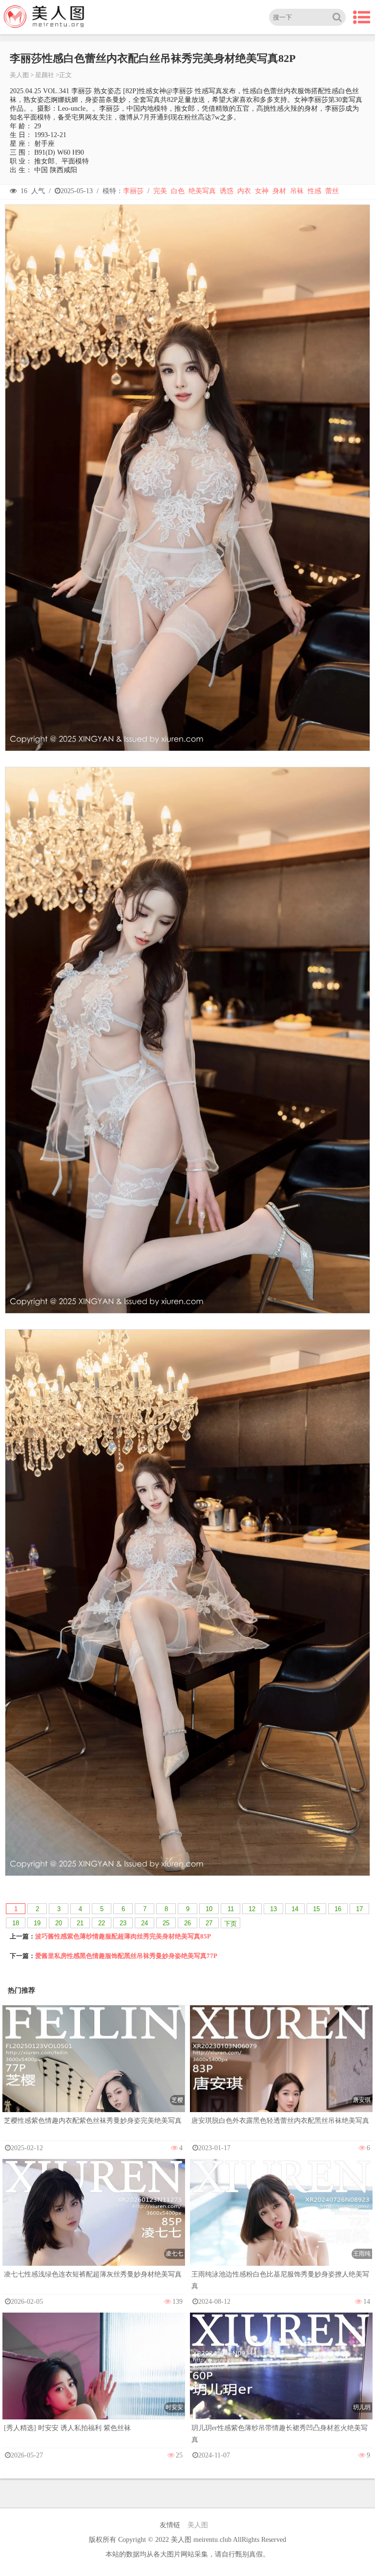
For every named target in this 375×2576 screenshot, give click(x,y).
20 (59, 1923)
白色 (178, 191)
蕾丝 (332, 191)
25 (166, 1923)
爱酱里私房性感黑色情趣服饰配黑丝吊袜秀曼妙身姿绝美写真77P (126, 1956)
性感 (314, 191)
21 (80, 1923)
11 (231, 1909)
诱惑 (227, 191)
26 (187, 1923)
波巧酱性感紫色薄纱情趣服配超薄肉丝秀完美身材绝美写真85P (123, 1936)
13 (273, 1909)
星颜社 (45, 75)
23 (123, 1923)
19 (37, 1923)
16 (338, 1909)
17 (359, 1909)
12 (252, 1909)
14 (295, 1909)
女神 (262, 191)
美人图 (19, 75)
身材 (279, 191)
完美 (160, 191)
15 (316, 1909)
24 (145, 1923)
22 (102, 1923)
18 (16, 1923)
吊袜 (297, 191)
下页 (230, 1924)
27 (209, 1923)
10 (209, 1909)
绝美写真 (202, 191)
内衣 (244, 191)
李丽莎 (133, 191)
